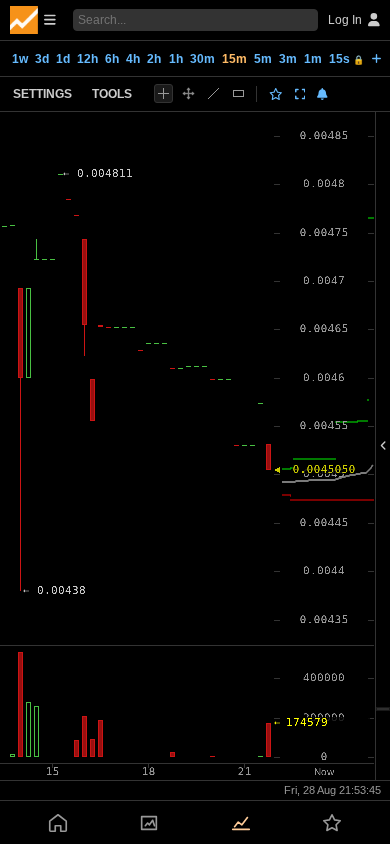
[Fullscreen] (300, 94)
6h (112, 59)
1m (313, 59)
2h (154, 59)
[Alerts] (322, 94)
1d (63, 59)
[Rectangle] (238, 93)
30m (202, 59)
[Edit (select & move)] (188, 93)
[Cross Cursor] (163, 93)
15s (346, 59)
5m (263, 59)
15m (234, 59)
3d (42, 59)
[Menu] (33, 20)
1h (176, 59)
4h (133, 59)
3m (288, 59)
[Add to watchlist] (276, 94)
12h (87, 59)
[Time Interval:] (376, 58)
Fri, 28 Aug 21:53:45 (332, 790)
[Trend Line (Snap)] (213, 93)
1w (20, 59)
